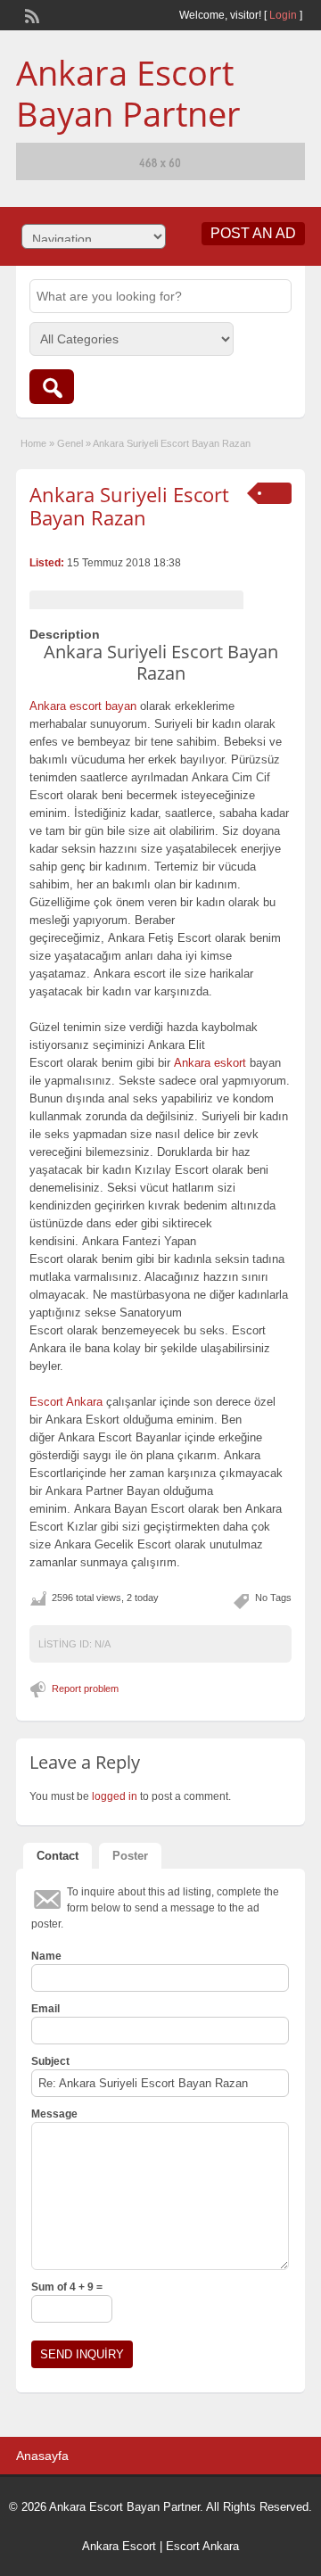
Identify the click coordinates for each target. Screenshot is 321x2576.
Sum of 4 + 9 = (67, 2287)
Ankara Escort (119, 2546)
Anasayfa (42, 2456)
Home (33, 443)
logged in (115, 1796)
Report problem (85, 1688)
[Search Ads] (52, 387)
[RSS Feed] (30, 14)
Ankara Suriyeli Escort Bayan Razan (129, 506)
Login (283, 15)
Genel (70, 443)
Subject (50, 2061)
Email (45, 2009)
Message (54, 2114)
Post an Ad (253, 233)
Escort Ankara (202, 2546)
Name (46, 1956)
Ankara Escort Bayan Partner (128, 93)
